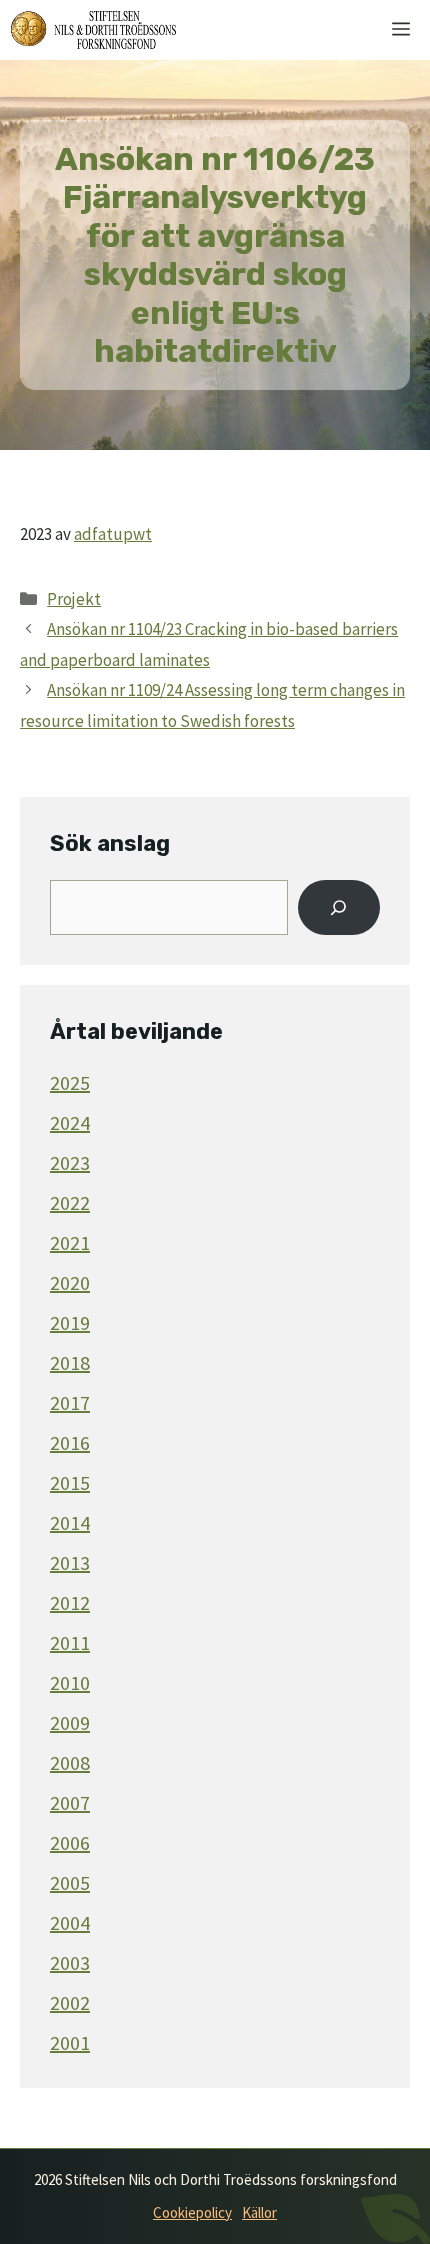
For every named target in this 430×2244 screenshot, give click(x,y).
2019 (70, 1322)
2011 (70, 1642)
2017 (70, 1402)
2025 (70, 1082)
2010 (70, 1682)
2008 (70, 1762)
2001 (70, 2042)
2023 (70, 1162)
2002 (70, 2002)
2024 (70, 1122)
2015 (70, 1482)
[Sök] (339, 908)
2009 (70, 1722)
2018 (70, 1362)
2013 (70, 1562)
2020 (70, 1282)
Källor (259, 2212)
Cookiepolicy (192, 2212)
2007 (70, 1802)
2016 (70, 1442)
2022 (70, 1202)
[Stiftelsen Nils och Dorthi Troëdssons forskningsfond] (93, 30)
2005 (70, 1882)
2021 (70, 1242)
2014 (70, 1522)
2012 (70, 1602)
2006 (70, 1842)
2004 (70, 1922)
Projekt (74, 599)
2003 (70, 1962)
